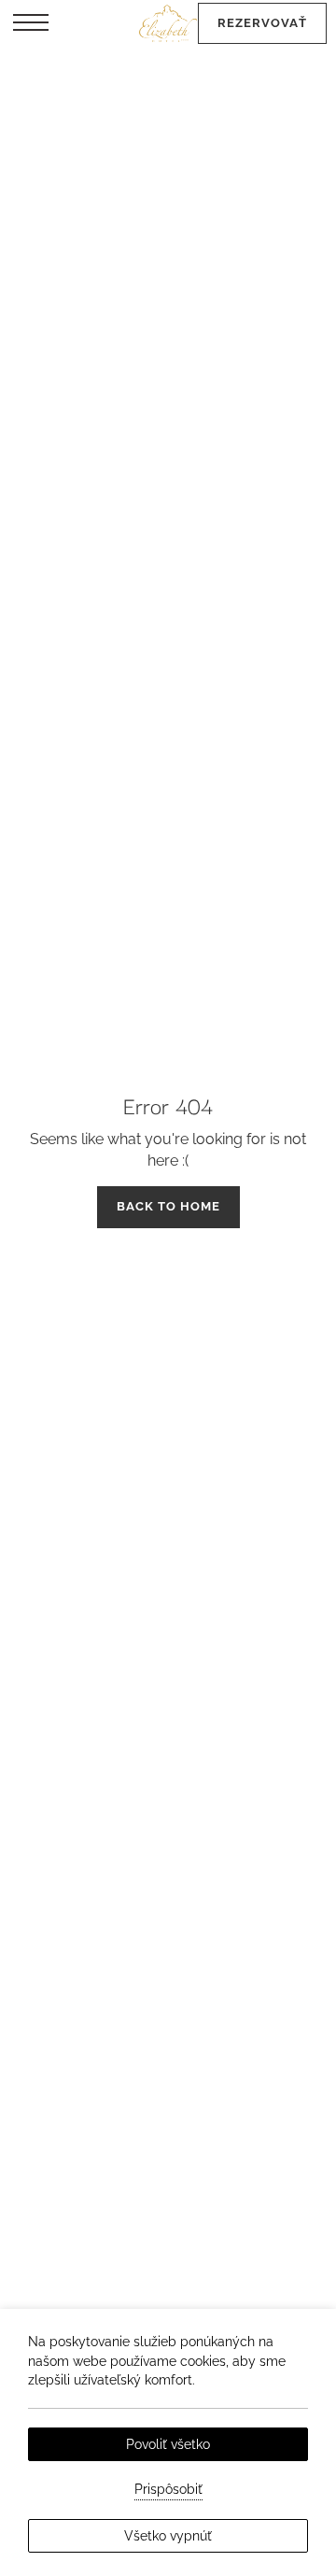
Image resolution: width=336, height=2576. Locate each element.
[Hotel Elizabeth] (168, 23)
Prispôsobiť (168, 2489)
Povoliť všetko (168, 2444)
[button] (31, 23)
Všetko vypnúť (168, 2536)
